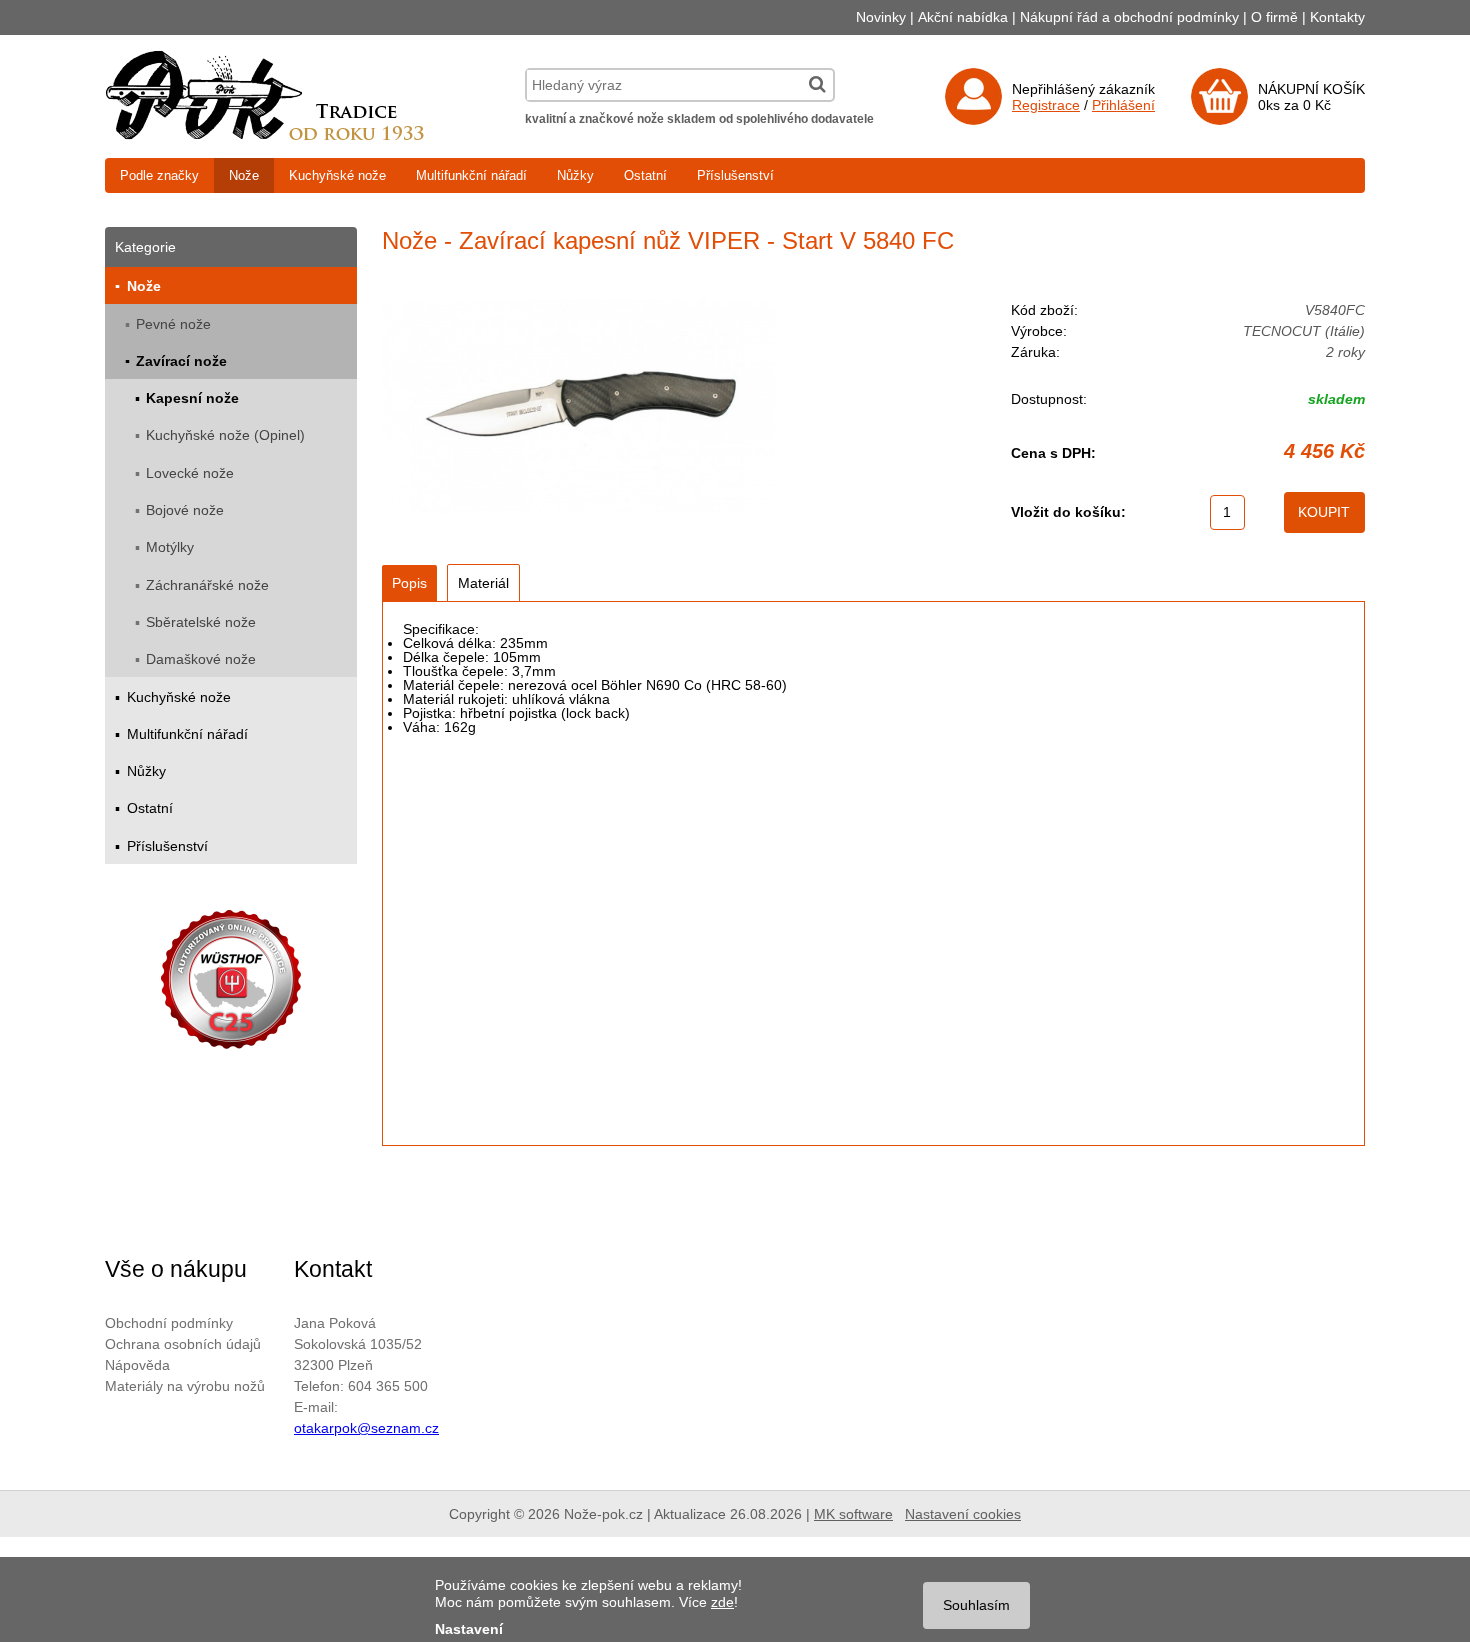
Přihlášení (1123, 105)
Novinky (881, 17)
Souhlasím (976, 1605)
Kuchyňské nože (337, 175)
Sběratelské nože (201, 622)
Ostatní (645, 175)
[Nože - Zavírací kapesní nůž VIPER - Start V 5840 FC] (578, 408)
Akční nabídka (963, 17)
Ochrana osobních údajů (183, 1344)
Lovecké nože (190, 473)
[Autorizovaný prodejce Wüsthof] (231, 982)
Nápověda (137, 1365)
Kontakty (1337, 17)
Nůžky (575, 175)
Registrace (1046, 105)
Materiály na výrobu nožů (185, 1386)
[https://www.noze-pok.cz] (265, 135)
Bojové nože (185, 510)
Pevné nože (173, 324)
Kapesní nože (192, 398)
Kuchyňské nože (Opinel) (225, 435)
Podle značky (159, 175)
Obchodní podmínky (169, 1323)
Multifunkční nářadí (471, 175)
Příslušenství (735, 175)
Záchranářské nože (207, 585)
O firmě (1274, 17)
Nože (244, 175)
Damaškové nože (201, 659)
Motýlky (170, 547)
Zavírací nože (181, 361)
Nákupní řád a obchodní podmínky (1129, 17)
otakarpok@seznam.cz (366, 1428)
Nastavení (469, 1629)
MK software (853, 1514)
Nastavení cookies (963, 1514)
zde (722, 1602)
